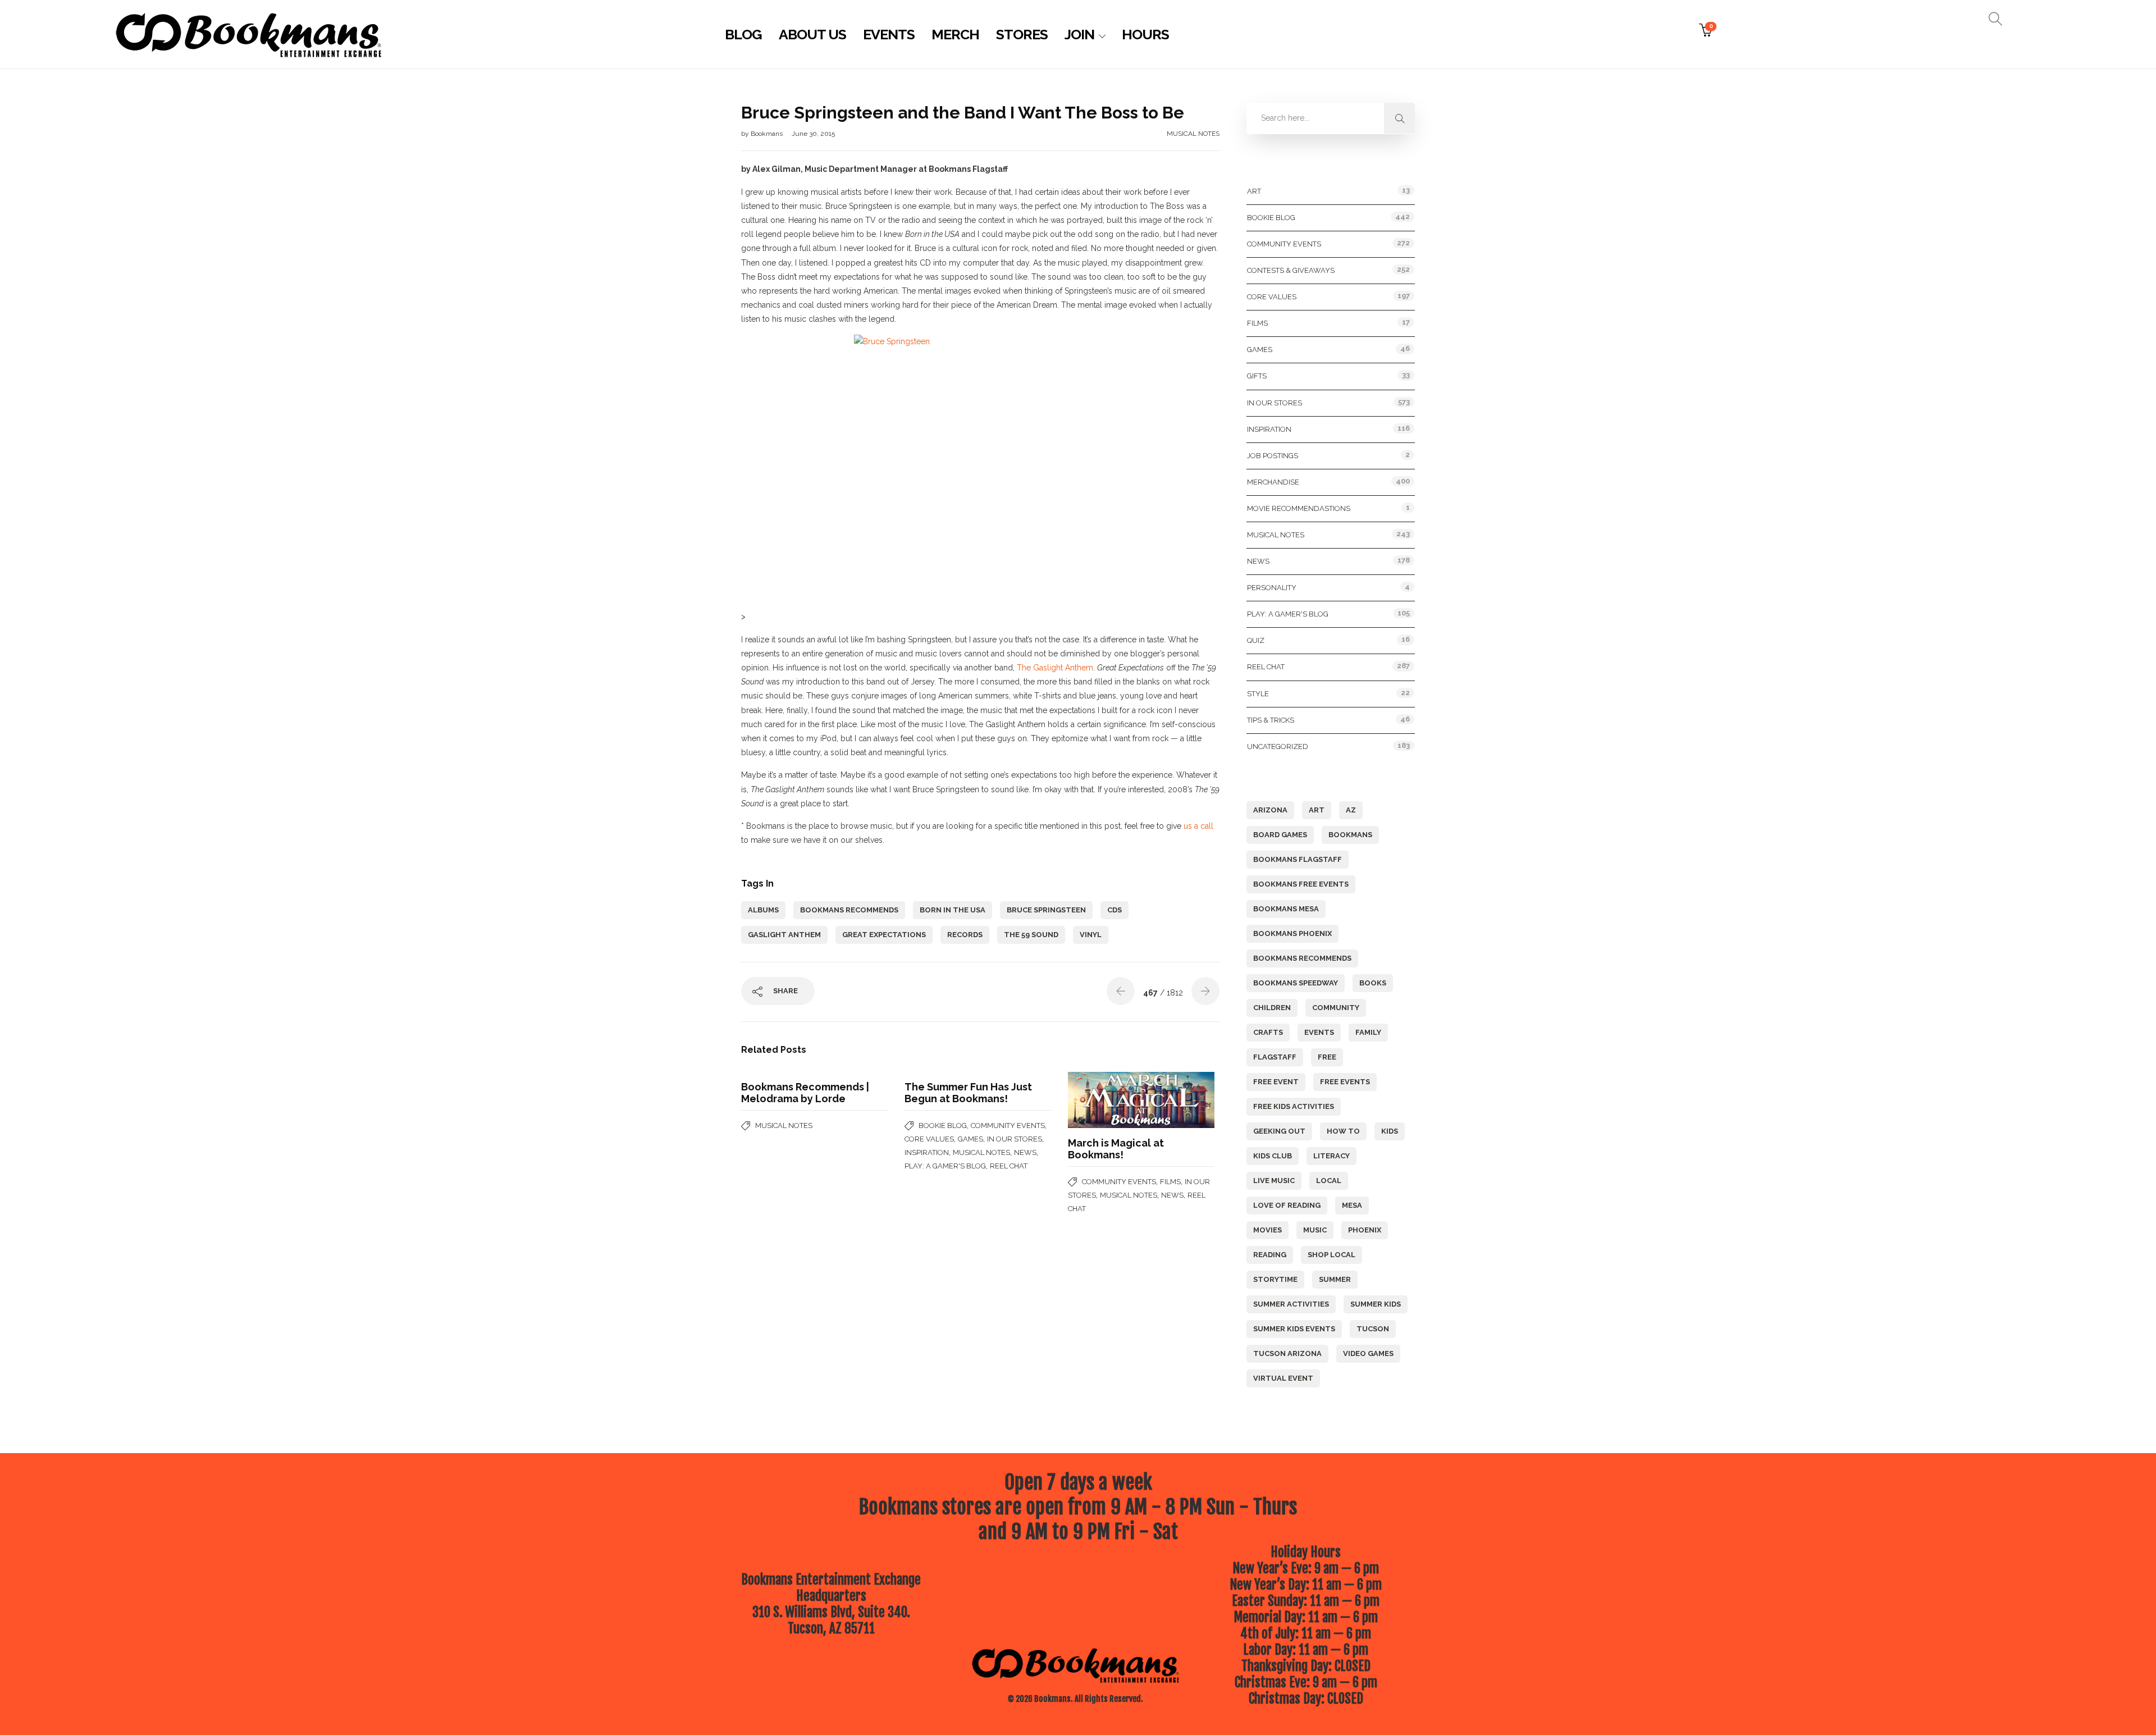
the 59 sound (1031, 935)
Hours (1145, 34)
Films (1170, 1182)
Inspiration (927, 1152)
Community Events (1008, 1126)
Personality (1272, 588)
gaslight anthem (784, 935)
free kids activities (1294, 1106)
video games (1368, 1353)
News (1025, 1152)
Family (1368, 1032)
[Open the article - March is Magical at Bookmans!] (1105, 1100)
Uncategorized (1278, 746)
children (1272, 1008)
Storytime (1275, 1279)
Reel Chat (1009, 1166)
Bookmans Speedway (1296, 983)
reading (1270, 1255)
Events (889, 34)
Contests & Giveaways (1291, 270)
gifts (1257, 376)
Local (1329, 1181)
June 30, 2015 (813, 134)
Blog (743, 34)
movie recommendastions (1299, 508)
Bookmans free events (1301, 884)
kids (1390, 1131)
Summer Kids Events (1294, 1329)
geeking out (1279, 1131)
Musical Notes (1193, 134)
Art (1254, 191)
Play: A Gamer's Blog (945, 1166)
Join (1079, 34)
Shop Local (1331, 1255)
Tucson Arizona (1287, 1353)
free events (1345, 1082)
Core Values (929, 1139)
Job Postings (1273, 456)
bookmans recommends (849, 910)
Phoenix (1365, 1230)
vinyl (1091, 935)
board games (1280, 835)
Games (970, 1139)
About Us (812, 34)
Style (1258, 694)
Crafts (1268, 1032)
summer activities (1291, 1304)
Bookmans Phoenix (1292, 933)
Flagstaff (1275, 1057)
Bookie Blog (943, 1126)
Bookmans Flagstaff (1298, 859)
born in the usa (953, 910)
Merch (955, 34)
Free (1327, 1057)
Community (1336, 1008)
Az (1351, 810)
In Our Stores (1015, 1139)
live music (1274, 1181)
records (965, 935)
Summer (1335, 1279)
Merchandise (1273, 482)
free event (1276, 1082)
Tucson (1373, 1329)
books (1373, 983)
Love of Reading (1287, 1205)
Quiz (1256, 640)
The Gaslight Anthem (1055, 668)
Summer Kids (1376, 1304)
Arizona (1270, 810)
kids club (1273, 1156)
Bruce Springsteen (1046, 910)
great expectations (884, 935)
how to (1343, 1131)
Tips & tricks (1271, 720)
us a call (1198, 826)
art (1317, 810)
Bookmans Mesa (1286, 909)
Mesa (1352, 1205)
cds (1114, 910)
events (1319, 1032)
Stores (1022, 34)
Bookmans (768, 134)
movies (1267, 1230)
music (1315, 1230)
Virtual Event (1283, 1378)
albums (763, 910)
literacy (1331, 1156)
